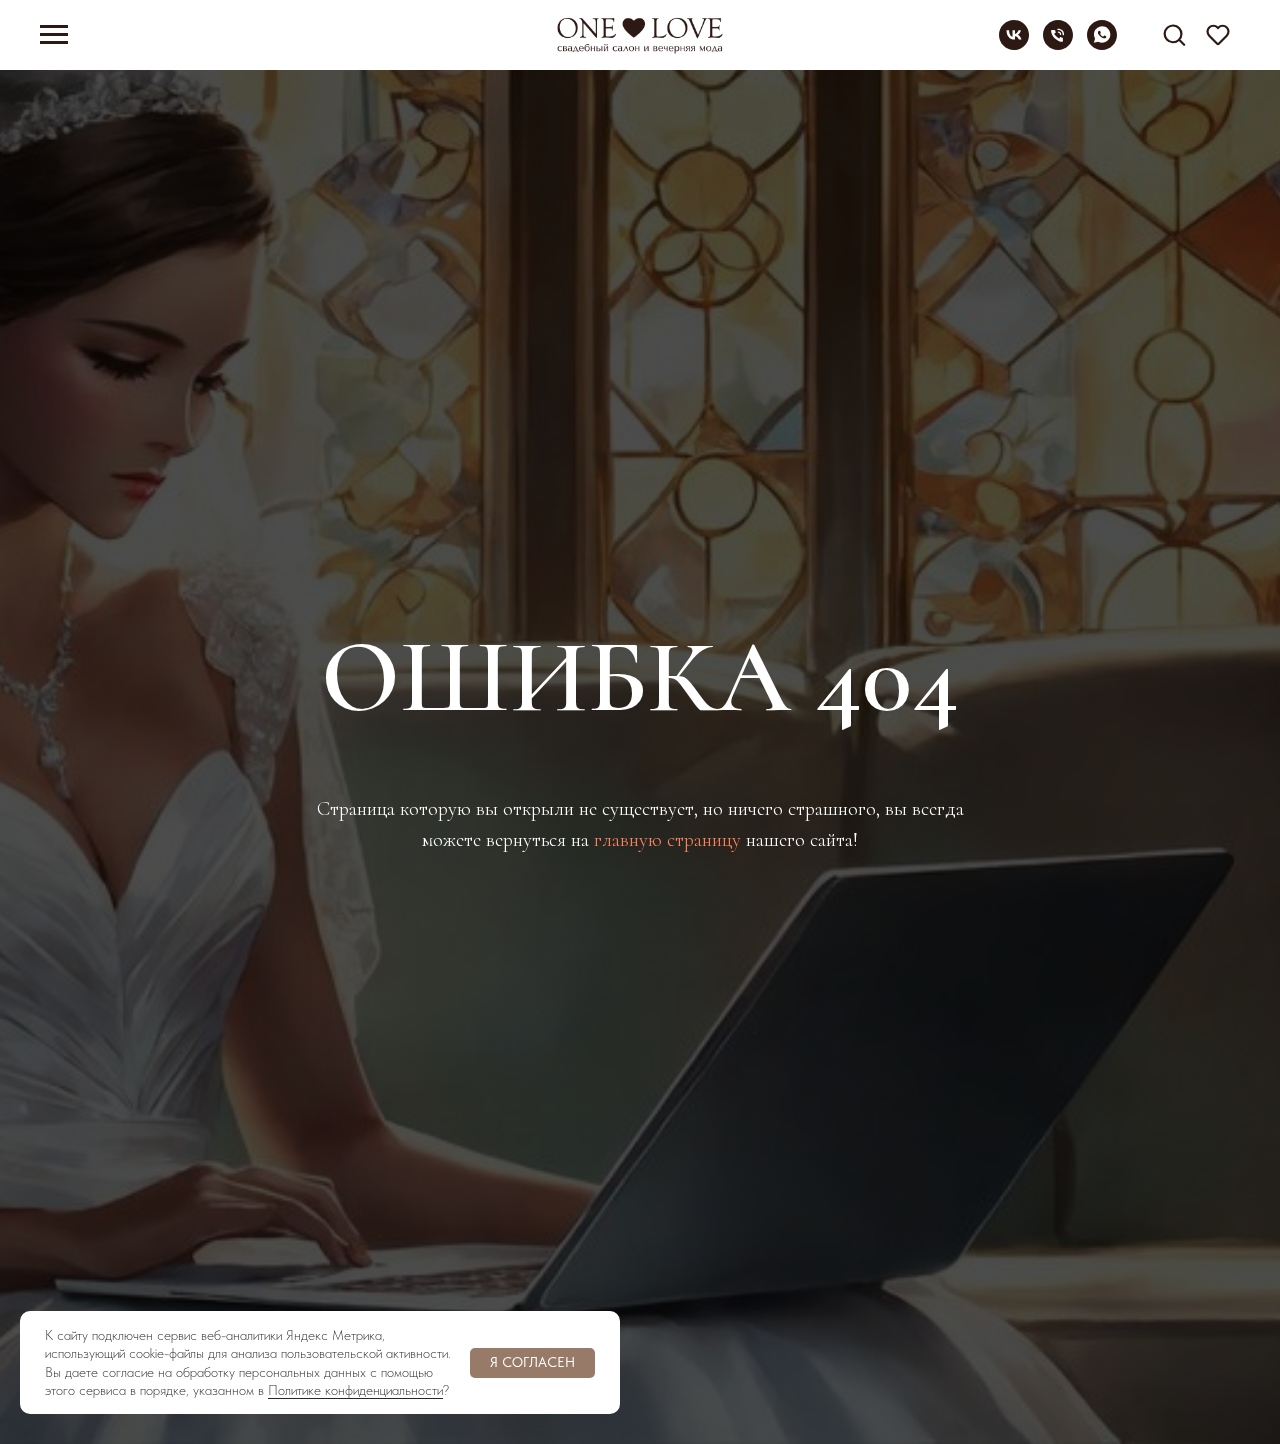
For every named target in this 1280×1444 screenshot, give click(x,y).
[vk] (1014, 44)
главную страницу (667, 840)
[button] (1174, 34)
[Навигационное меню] (54, 35)
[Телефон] (1058, 44)
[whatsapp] (1102, 44)
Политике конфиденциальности (355, 1390)
